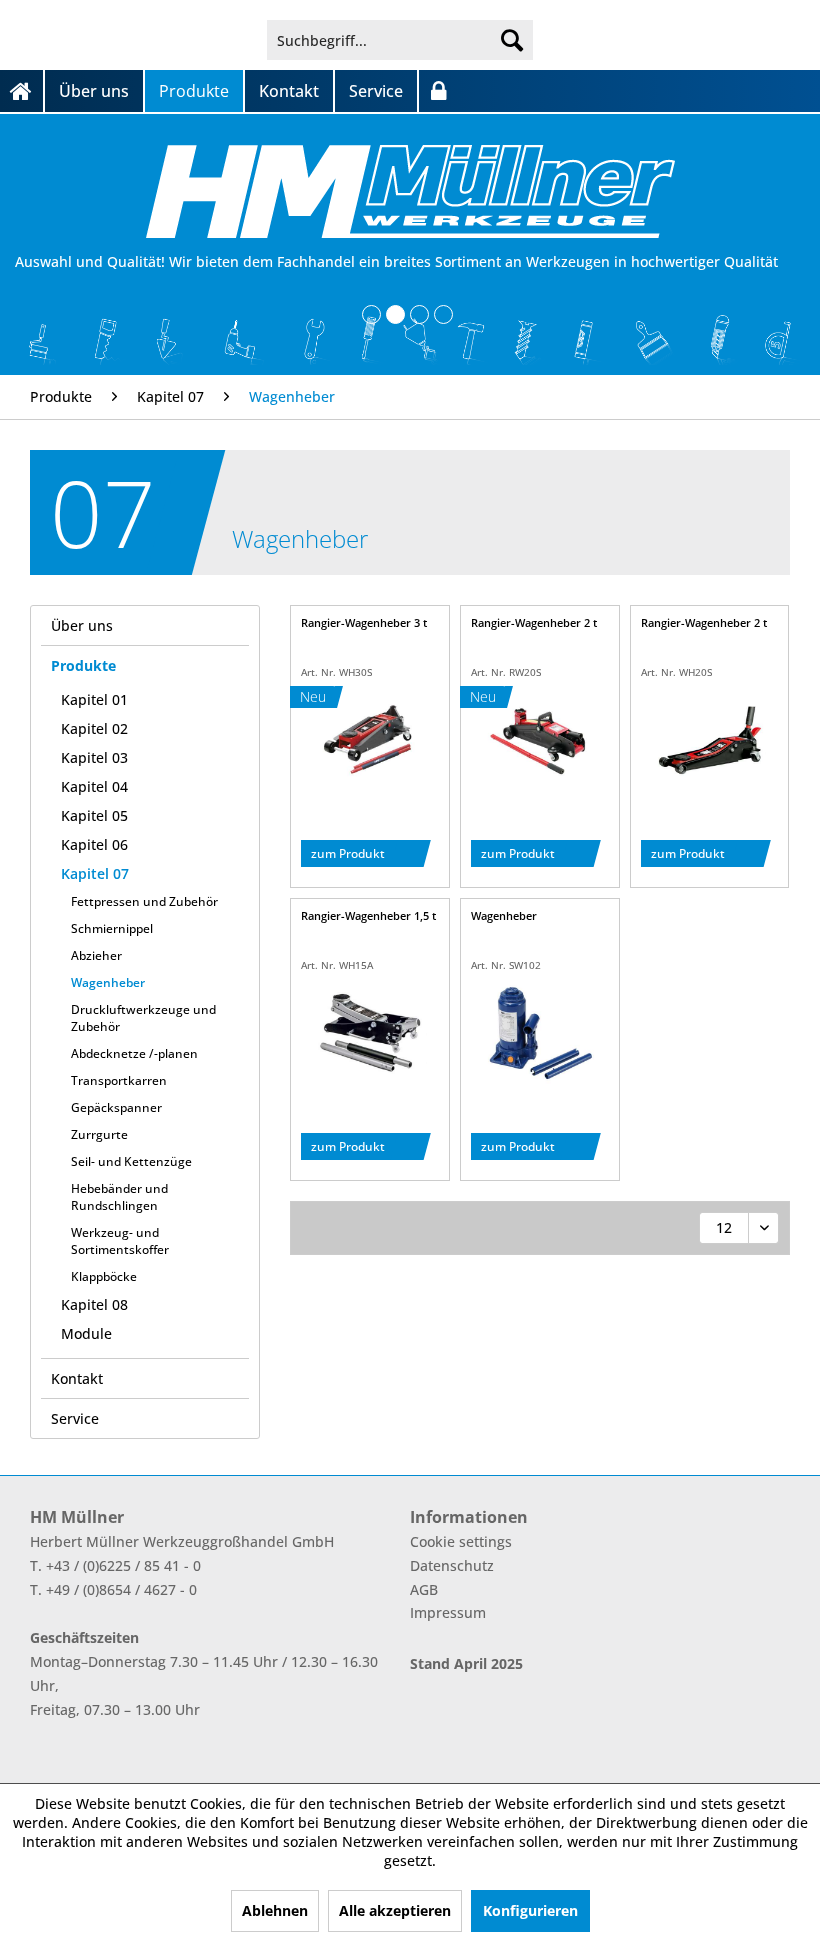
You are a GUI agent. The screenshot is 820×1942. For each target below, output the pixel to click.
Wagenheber (108, 982)
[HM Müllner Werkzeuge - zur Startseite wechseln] (410, 191)
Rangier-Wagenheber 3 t (364, 623)
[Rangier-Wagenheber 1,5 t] (370, 1033)
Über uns (82, 625)
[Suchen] (512, 40)
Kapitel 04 (94, 786)
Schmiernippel (112, 928)
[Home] (21, 91)
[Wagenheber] (540, 1033)
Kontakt (77, 1378)
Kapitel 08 (94, 1304)
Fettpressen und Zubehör (144, 901)
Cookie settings (461, 1541)
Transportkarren (119, 1080)
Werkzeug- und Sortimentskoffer (120, 1241)
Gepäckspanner (116, 1107)
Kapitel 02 (94, 728)
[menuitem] (400, 40)
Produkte (83, 665)
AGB (424, 1589)
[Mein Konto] (438, 91)
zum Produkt (348, 853)
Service (75, 1418)
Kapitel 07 (95, 873)
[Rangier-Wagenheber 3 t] (370, 740)
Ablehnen (275, 1910)
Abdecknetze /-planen (134, 1053)
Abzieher (96, 955)
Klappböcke (104, 1276)
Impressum (448, 1612)
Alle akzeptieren (395, 1910)
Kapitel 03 (94, 757)
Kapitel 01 (94, 699)
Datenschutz (452, 1565)
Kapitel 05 (94, 815)
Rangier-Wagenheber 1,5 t (368, 916)
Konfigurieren (530, 1910)
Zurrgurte (99, 1134)
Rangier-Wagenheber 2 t (534, 623)
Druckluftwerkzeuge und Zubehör (143, 1018)
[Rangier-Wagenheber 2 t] (540, 740)
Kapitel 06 (94, 844)
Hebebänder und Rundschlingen (119, 1197)
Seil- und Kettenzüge (131, 1161)
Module (86, 1333)
